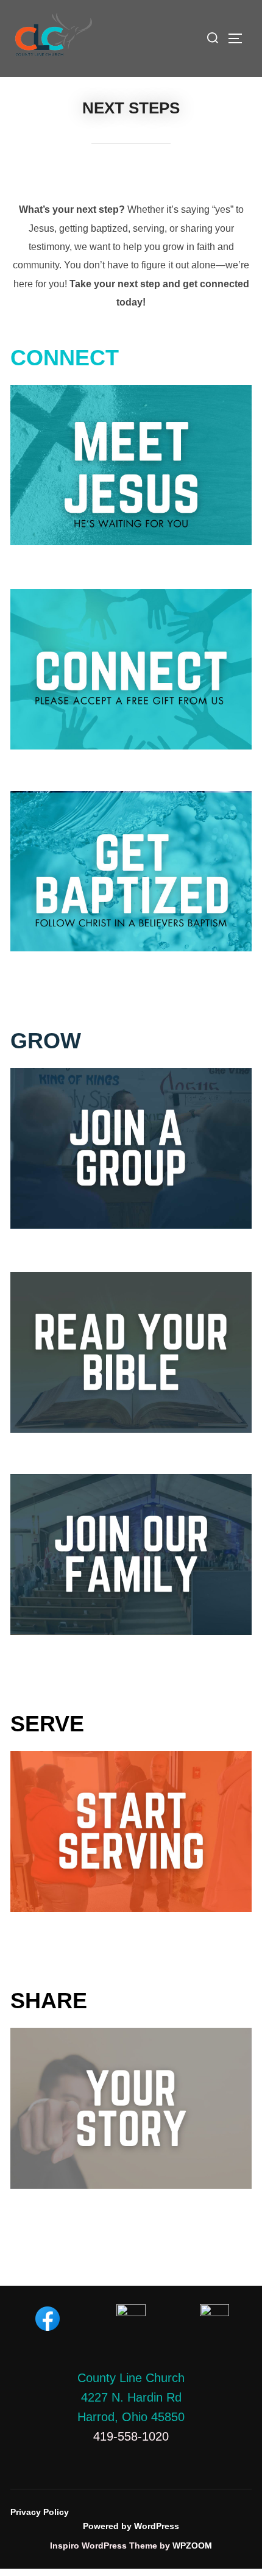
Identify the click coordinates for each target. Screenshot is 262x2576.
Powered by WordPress (131, 2526)
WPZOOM (192, 2546)
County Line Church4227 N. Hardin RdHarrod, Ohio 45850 (131, 2397)
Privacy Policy (40, 2512)
